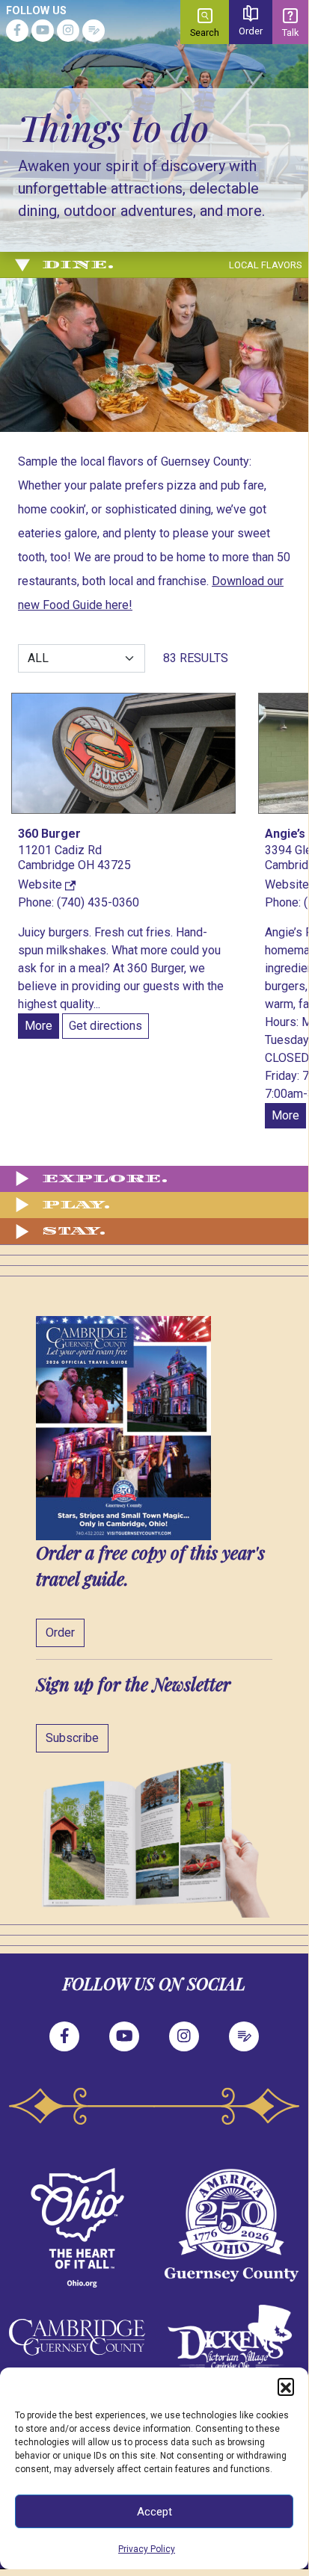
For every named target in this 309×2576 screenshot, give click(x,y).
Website (42, 884)
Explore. (89, 1179)
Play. (76, 1205)
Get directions (105, 1026)
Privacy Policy (147, 2549)
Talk (290, 33)
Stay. (67, 1231)
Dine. (172, 265)
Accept (154, 2512)
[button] (286, 2386)
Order (251, 31)
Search (205, 33)
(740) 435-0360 (98, 902)
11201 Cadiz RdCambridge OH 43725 (74, 858)
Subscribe (72, 1738)
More (39, 1026)
